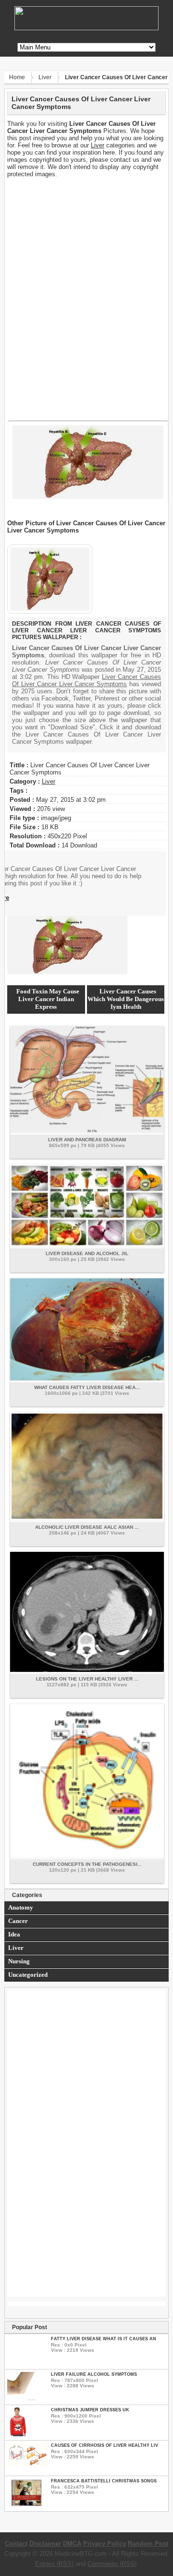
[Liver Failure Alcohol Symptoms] (21, 2399)
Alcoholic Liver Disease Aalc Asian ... (87, 1527)
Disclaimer (45, 2544)
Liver (45, 77)
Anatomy (21, 1907)
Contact (16, 2544)
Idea (14, 1934)
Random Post (148, 2544)
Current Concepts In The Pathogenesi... (87, 1864)
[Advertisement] (86, 238)
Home (17, 77)
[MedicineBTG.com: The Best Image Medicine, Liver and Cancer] (86, 28)
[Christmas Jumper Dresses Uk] (18, 2434)
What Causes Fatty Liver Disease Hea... (87, 1387)
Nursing (19, 1961)
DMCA (72, 2544)
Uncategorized (28, 1975)
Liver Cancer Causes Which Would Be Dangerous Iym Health (126, 999)
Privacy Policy (105, 2544)
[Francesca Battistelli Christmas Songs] (26, 2505)
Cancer (18, 1921)
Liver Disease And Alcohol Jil (87, 1253)
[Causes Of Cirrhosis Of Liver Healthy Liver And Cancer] (28, 2464)
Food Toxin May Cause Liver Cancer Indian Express (48, 999)
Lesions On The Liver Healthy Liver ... (87, 1679)
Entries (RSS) (54, 2564)
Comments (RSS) (112, 2564)
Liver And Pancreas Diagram (87, 1140)
